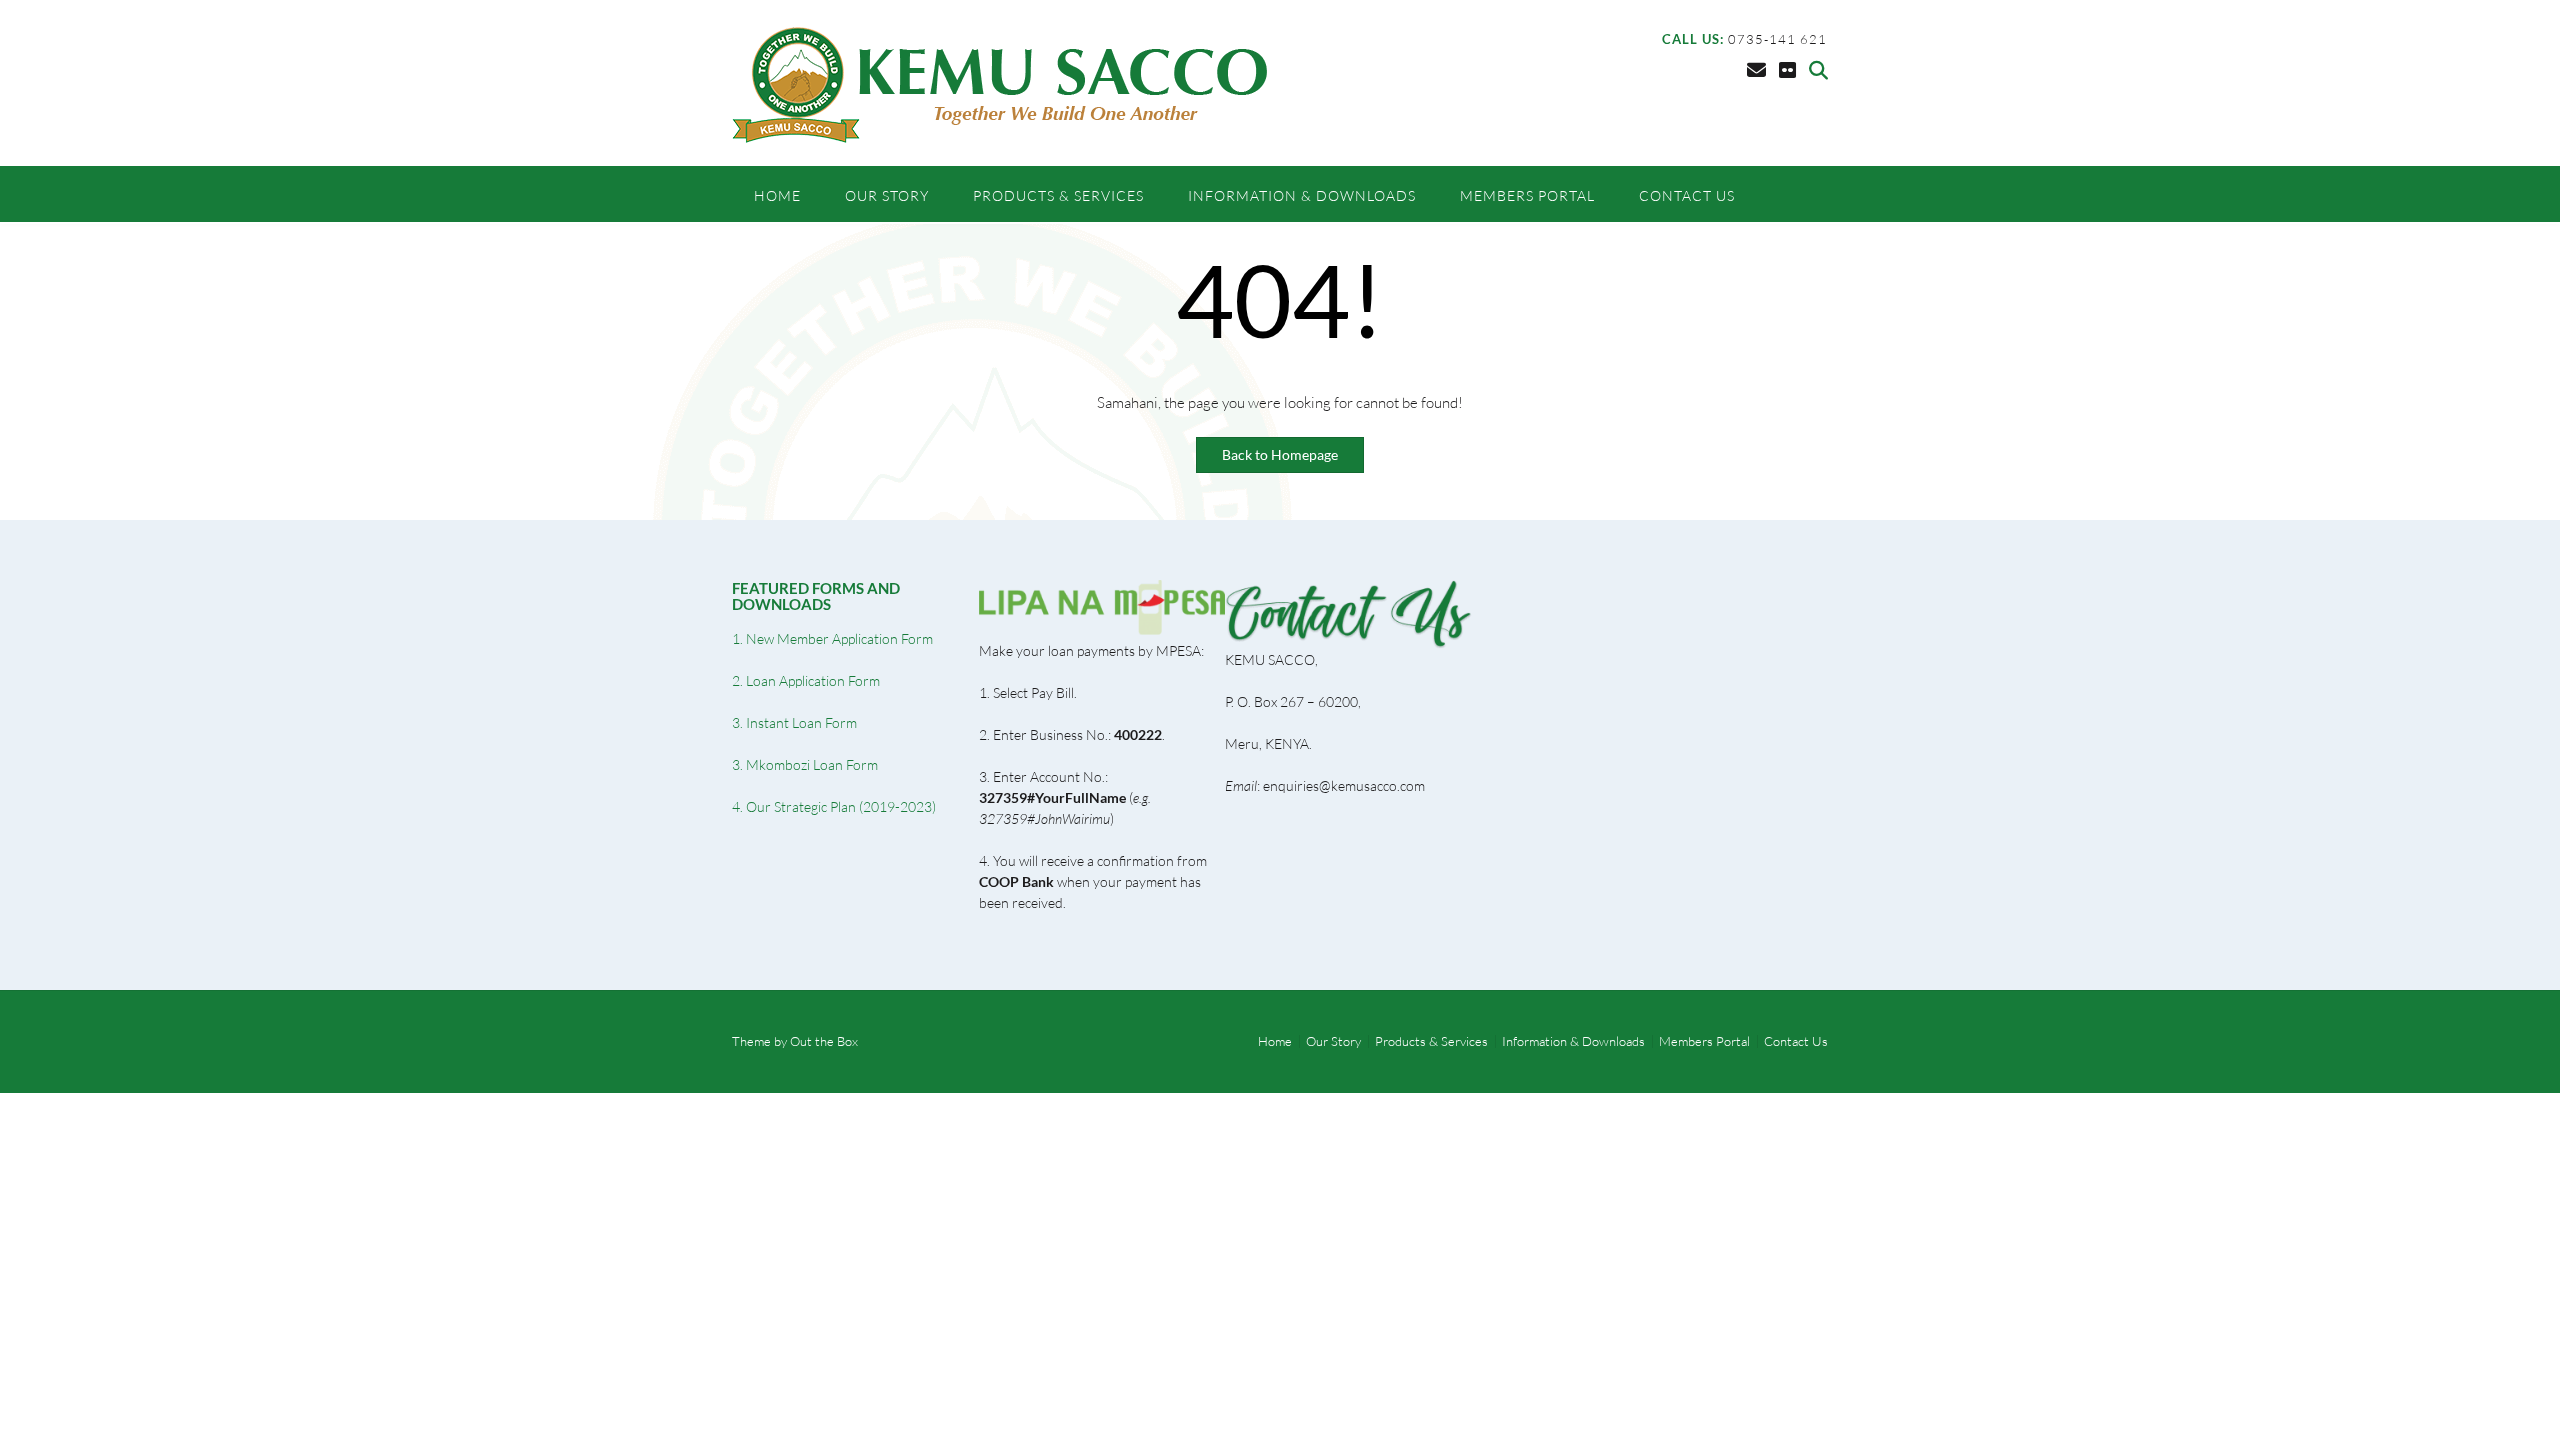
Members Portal (1527, 195)
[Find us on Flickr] (1787, 70)
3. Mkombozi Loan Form (805, 764)
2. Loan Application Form (806, 680)
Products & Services (1058, 195)
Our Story (887, 195)
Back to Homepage (1280, 454)
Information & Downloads (1302, 195)
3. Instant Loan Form (794, 722)
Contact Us (1687, 195)
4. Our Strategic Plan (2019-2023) (834, 806)
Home (777, 195)
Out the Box (824, 1041)
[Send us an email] (1756, 70)
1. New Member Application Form (832, 638)
